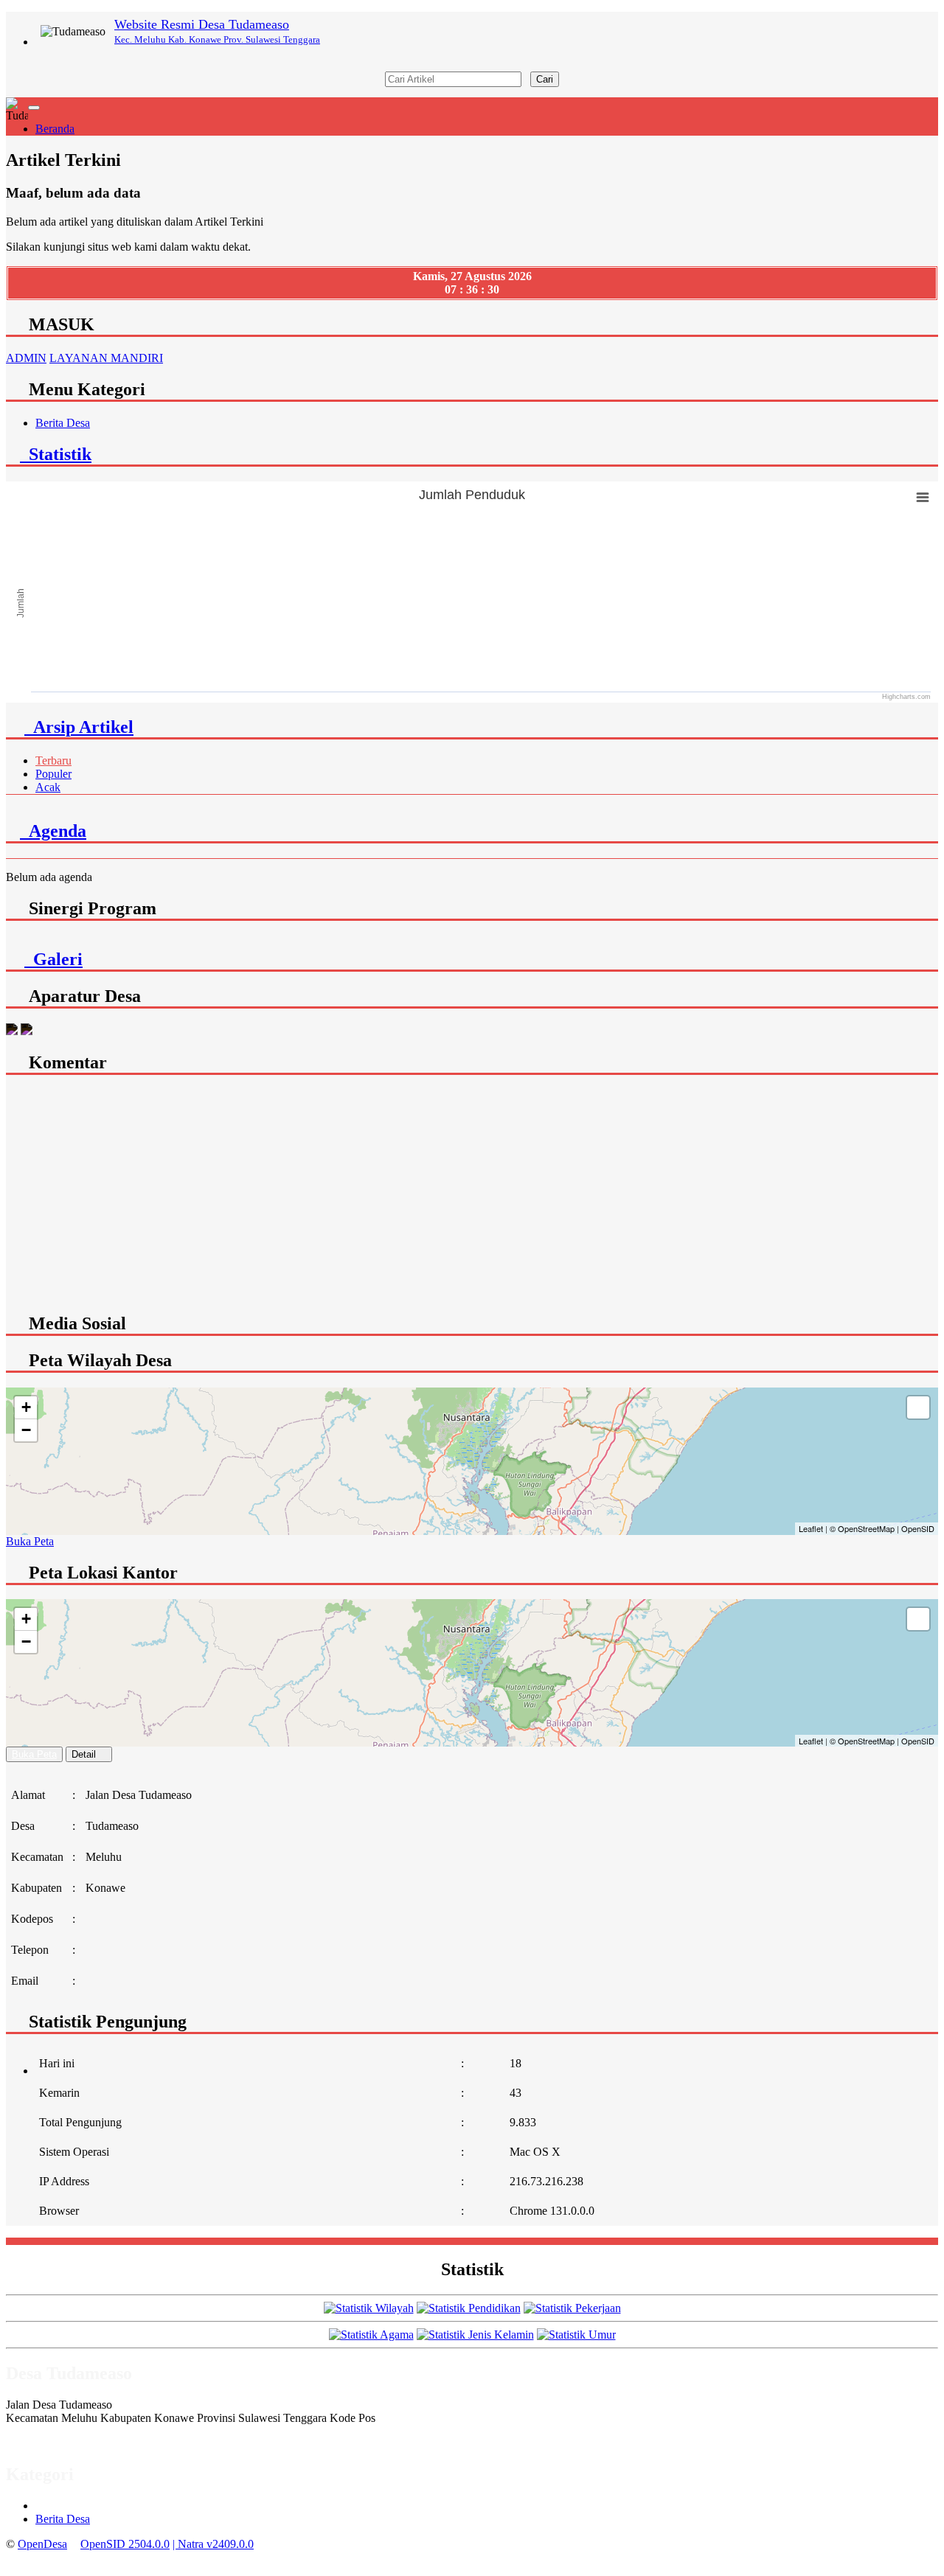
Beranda (55, 129)
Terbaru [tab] (53, 760)
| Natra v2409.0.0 (213, 2544)
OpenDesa (42, 2544)
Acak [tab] (48, 787)
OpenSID (918, 1528)
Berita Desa (63, 423)
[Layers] (918, 1407)
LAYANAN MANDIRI (106, 358)
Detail (84, 1754)
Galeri (53, 959)
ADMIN (26, 358)
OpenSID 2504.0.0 (125, 2544)
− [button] (26, 1430)
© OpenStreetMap (862, 1528)
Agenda (53, 831)
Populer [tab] (53, 774)
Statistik (56, 454)
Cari (545, 79)
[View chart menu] (923, 497)
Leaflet (811, 1528)
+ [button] (26, 1407)
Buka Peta (30, 1541)
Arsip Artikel (79, 727)
